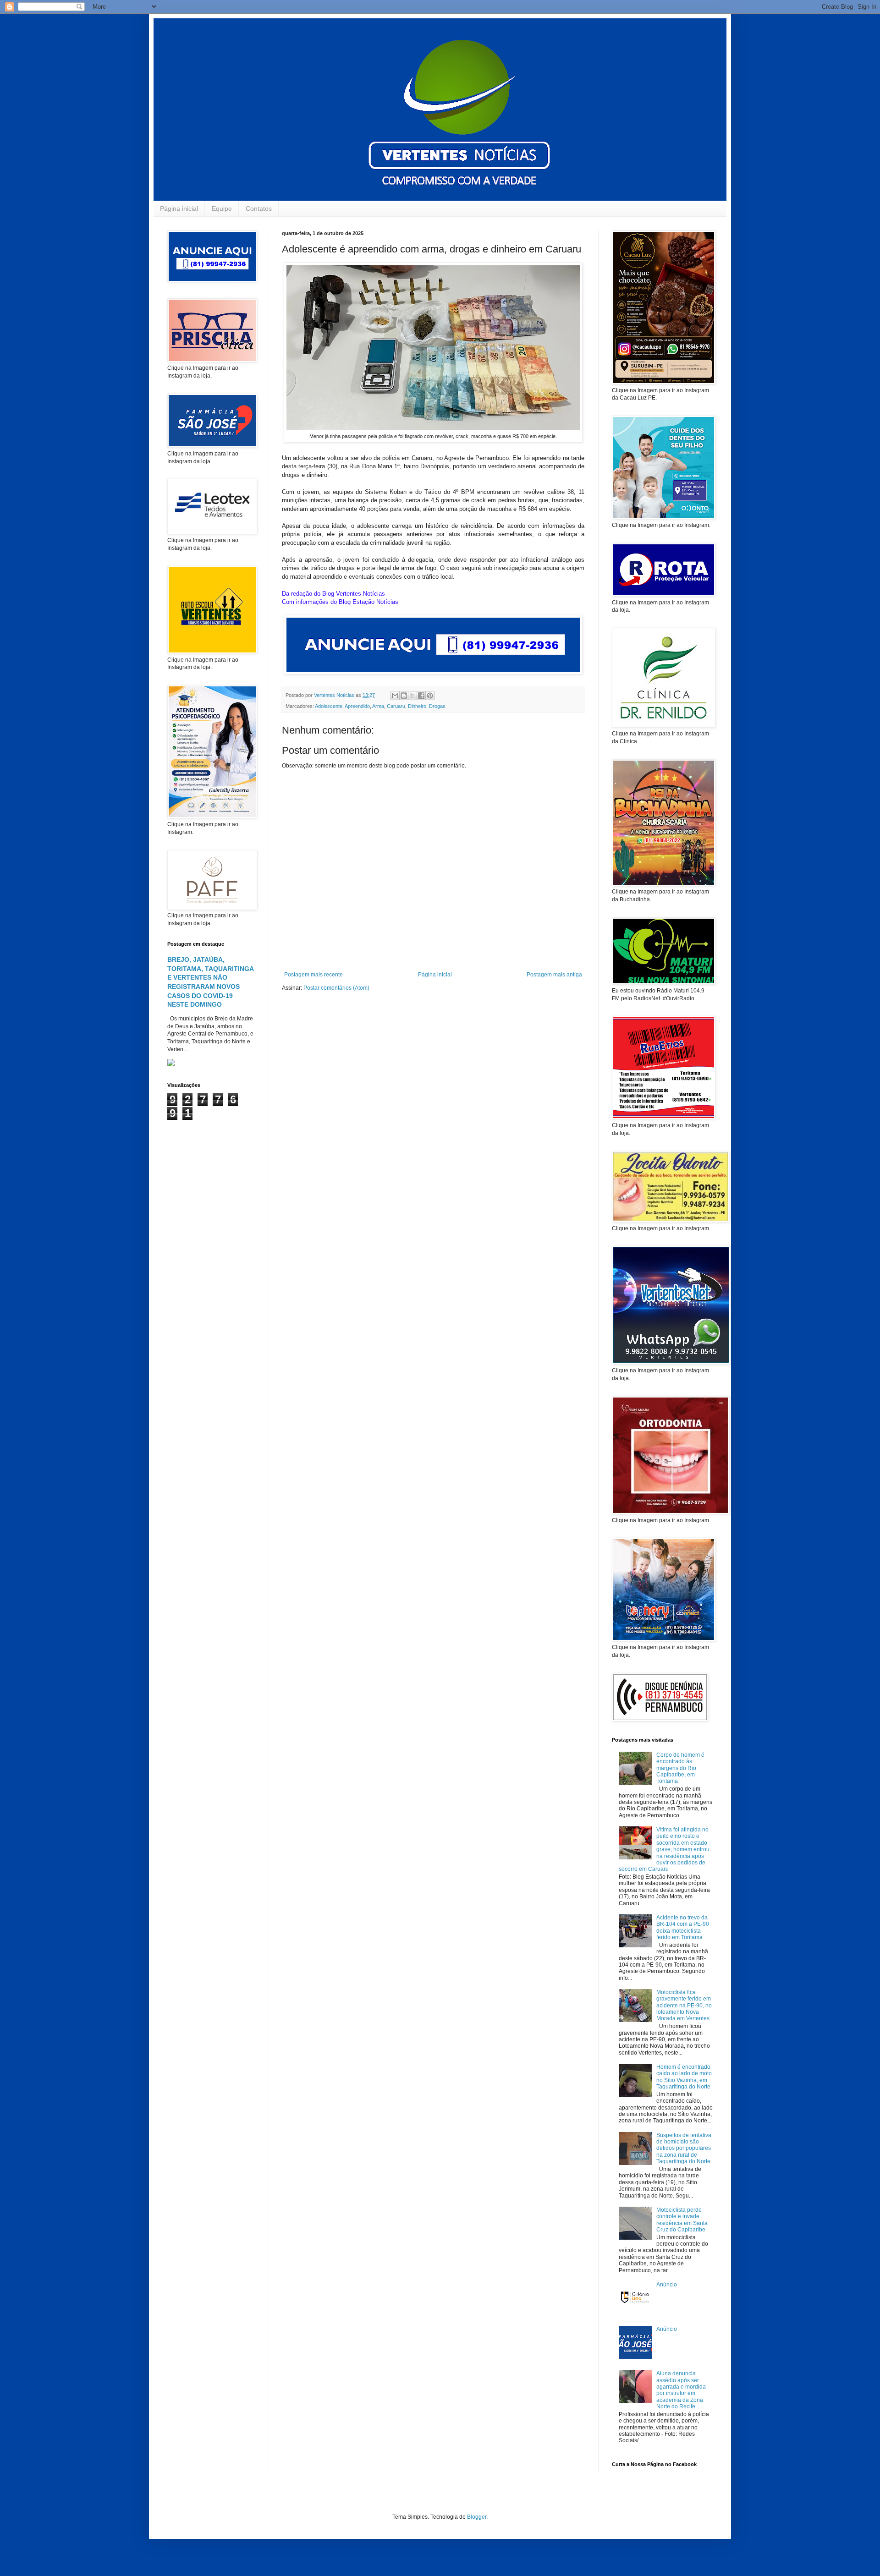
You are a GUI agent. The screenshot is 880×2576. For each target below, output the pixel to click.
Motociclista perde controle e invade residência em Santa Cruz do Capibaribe (682, 2220)
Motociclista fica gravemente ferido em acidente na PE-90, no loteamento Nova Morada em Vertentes (684, 2006)
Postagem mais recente (313, 975)
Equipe (222, 208)
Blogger (477, 2517)
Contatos (259, 208)
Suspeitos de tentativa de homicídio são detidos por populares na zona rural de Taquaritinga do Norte (684, 2148)
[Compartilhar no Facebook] (421, 696)
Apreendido (357, 706)
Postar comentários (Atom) (336, 988)
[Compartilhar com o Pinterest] (430, 696)
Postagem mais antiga (554, 975)
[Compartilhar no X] (412, 696)
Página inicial (179, 208)
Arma (378, 706)
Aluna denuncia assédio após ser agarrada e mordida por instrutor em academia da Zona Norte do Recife (681, 2390)
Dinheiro (417, 706)
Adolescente (329, 706)
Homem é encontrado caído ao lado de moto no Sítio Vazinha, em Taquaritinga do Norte (684, 2077)
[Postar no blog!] (404, 696)
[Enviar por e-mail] (395, 696)
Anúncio (667, 2285)
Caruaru (396, 706)
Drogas (437, 706)
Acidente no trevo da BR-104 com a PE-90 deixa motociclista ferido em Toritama (683, 1927)
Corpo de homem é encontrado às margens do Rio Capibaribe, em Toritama (680, 1768)
